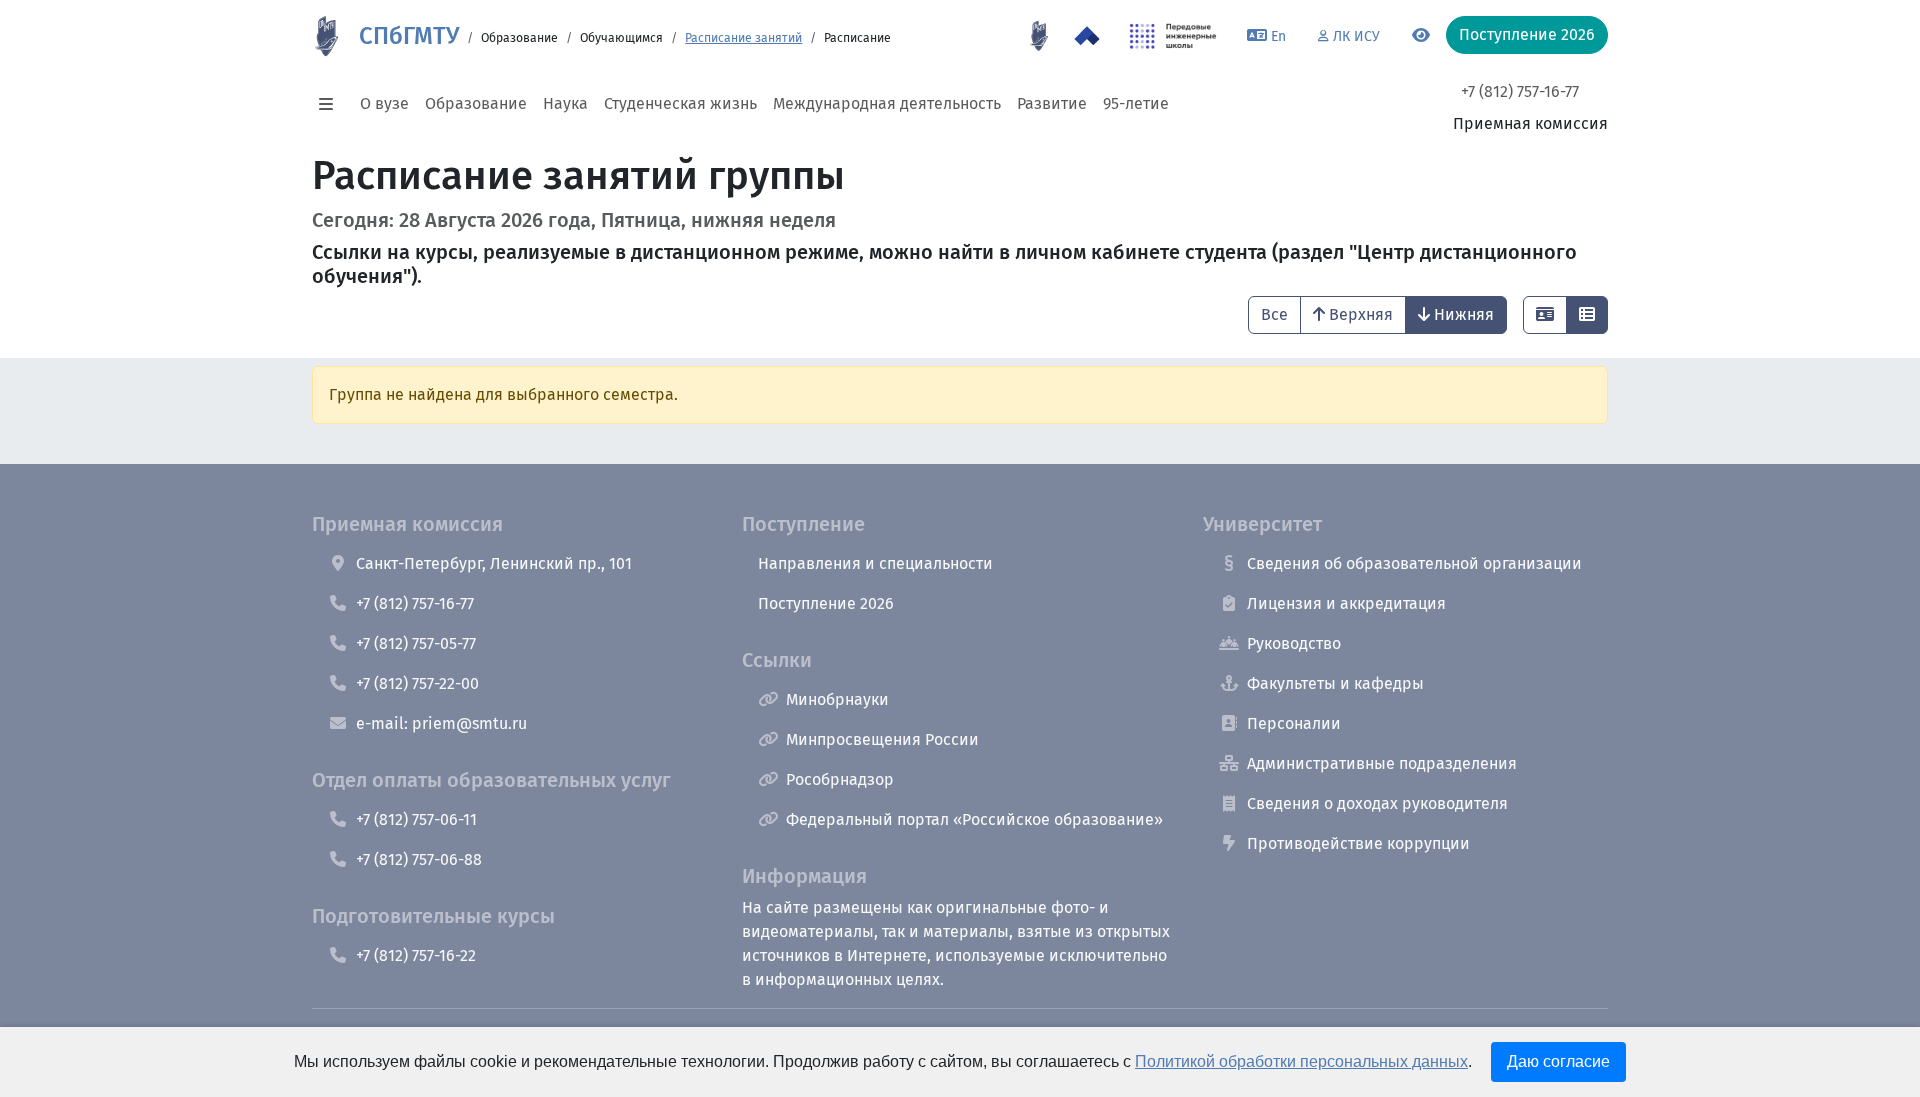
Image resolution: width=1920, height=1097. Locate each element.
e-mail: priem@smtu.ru (441, 723)
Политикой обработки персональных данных (1301, 1061)
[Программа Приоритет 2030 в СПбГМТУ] (1087, 36)
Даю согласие (1558, 1061)
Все (1274, 314)
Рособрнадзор (840, 779)
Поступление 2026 (826, 603)
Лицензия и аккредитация (1346, 603)
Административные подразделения (1382, 763)
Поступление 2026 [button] (1527, 34)
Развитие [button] (1052, 103)
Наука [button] (565, 103)
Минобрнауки (837, 699)
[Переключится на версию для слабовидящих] (1421, 36)
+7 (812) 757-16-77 (1520, 91)
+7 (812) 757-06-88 (419, 859)
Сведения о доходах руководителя (1377, 803)
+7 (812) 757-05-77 (416, 643)
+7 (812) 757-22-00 (417, 683)
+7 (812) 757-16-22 (416, 955)
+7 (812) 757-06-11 (416, 819)
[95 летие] (1039, 36)
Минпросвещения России (882, 739)
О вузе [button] (384, 103)
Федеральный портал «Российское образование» (974, 819)
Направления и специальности (875, 563)
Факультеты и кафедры (1335, 683)
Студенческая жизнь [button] (680, 103)
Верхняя (1361, 314)
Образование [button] (476, 103)
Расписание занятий (743, 38)
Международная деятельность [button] (887, 103)
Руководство (1294, 643)
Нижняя (1464, 314)
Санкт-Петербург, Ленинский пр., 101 (494, 563)
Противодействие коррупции (1358, 843)
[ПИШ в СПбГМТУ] (1173, 36)
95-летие (1136, 103)
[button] (332, 104)
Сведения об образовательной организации (1414, 563)
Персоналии (1294, 723)
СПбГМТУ (409, 36)
